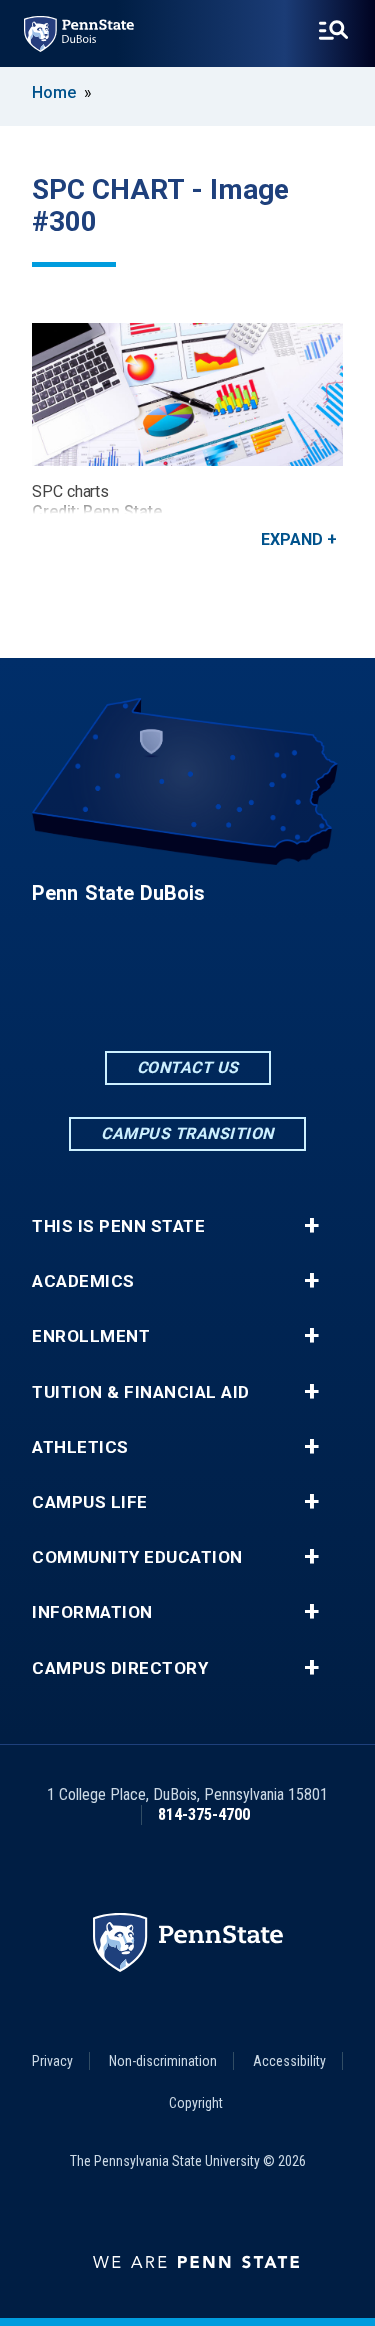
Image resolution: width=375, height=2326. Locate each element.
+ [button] (311, 1226)
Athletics (80, 1447)
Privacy (52, 2061)
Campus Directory (120, 1668)
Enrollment (91, 1336)
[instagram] (240, 992)
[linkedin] (188, 992)
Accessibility (289, 2061)
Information (92, 1612)
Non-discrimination (163, 2061)
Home (54, 92)
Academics (83, 1281)
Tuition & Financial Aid (141, 1392)
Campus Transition (187, 1133)
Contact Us (188, 1067)
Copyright (196, 2103)
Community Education (137, 1557)
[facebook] (136, 992)
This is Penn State (118, 1226)
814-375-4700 (204, 1814)
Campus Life (90, 1502)
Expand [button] (292, 539)
